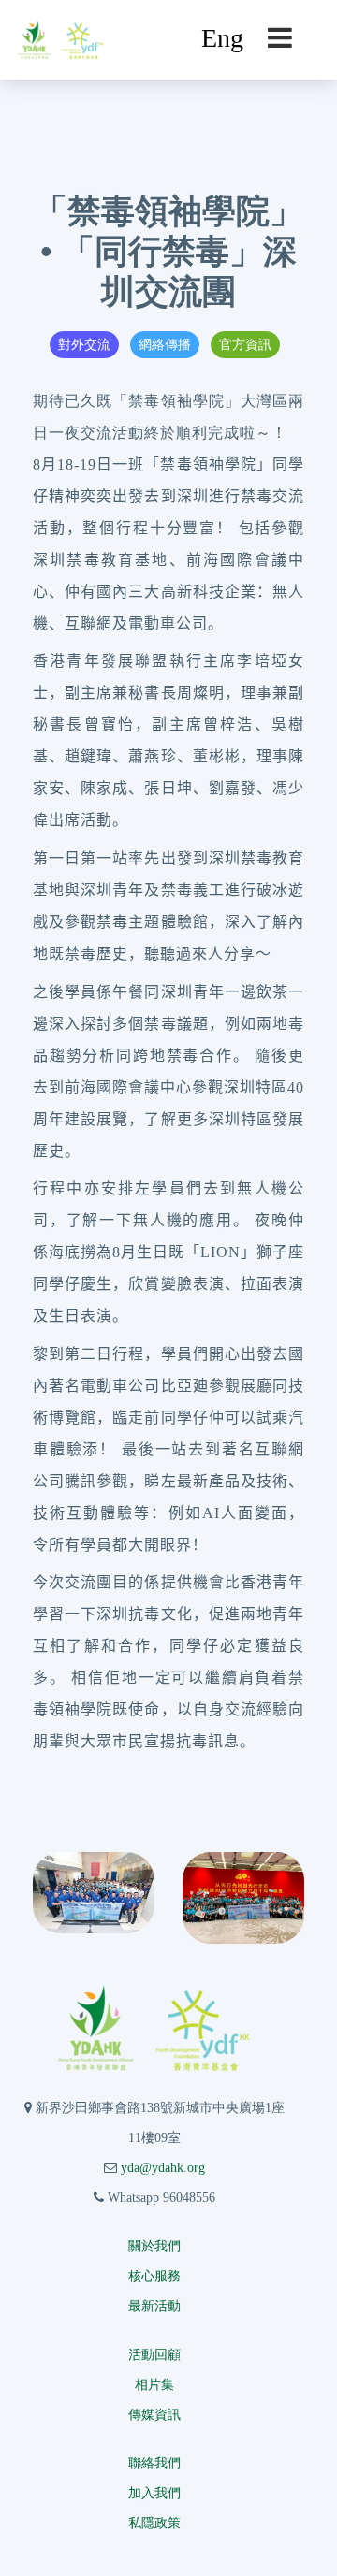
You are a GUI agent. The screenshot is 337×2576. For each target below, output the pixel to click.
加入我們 (154, 2493)
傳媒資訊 (154, 2415)
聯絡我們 (154, 2463)
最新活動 (154, 2306)
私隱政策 (154, 2523)
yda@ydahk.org (163, 2168)
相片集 (154, 2385)
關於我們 (154, 2246)
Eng (222, 38)
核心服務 (154, 2276)
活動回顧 (154, 2355)
